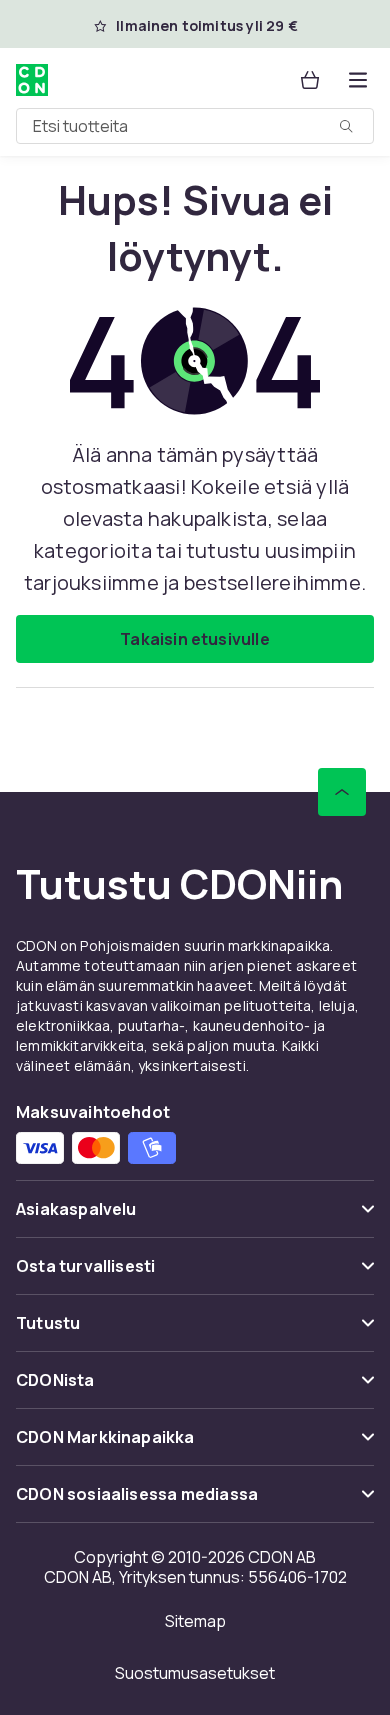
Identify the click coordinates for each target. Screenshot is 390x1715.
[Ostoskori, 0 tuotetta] (310, 80)
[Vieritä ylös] (342, 792)
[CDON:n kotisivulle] (32, 80)
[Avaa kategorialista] (358, 80)
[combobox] (195, 126)
